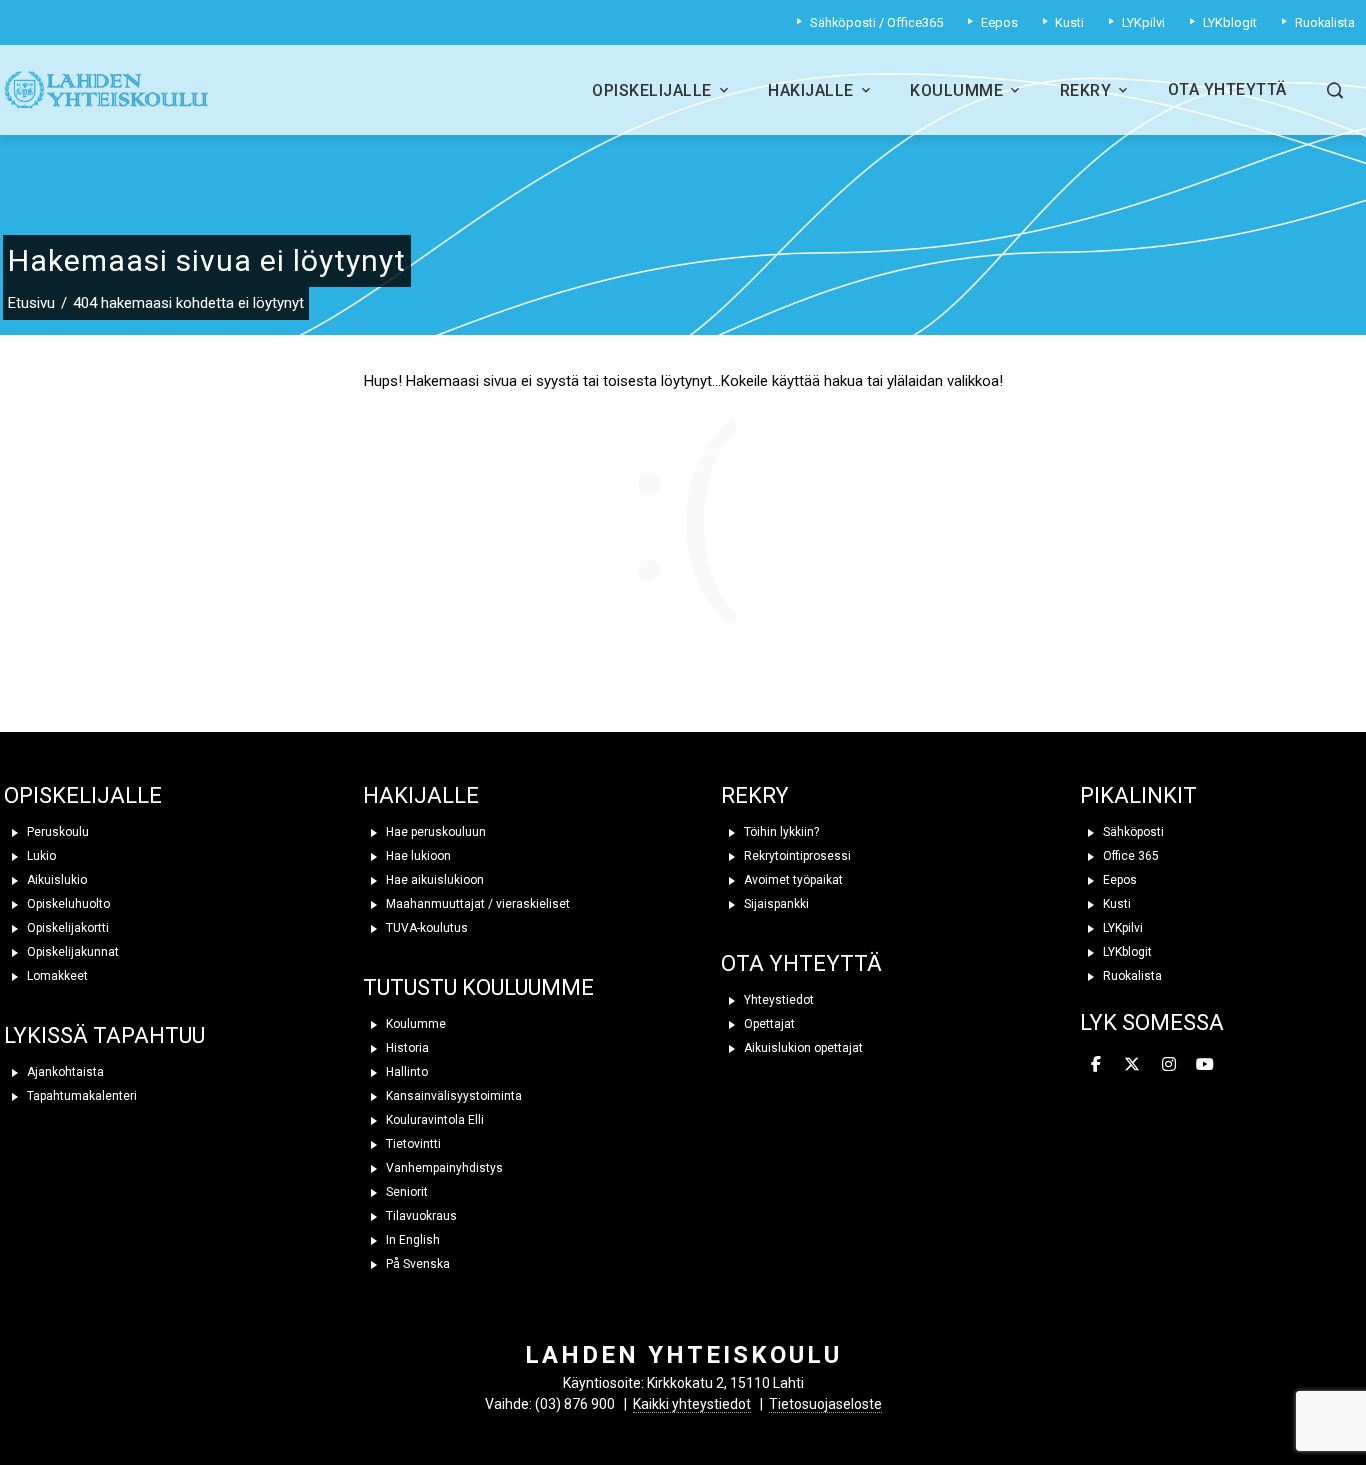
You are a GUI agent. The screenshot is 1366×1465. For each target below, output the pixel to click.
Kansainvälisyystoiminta (452, 1096)
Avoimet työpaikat (792, 880)
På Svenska (416, 1264)
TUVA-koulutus (425, 928)
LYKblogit (1126, 952)
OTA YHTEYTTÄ (801, 963)
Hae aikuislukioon (433, 880)
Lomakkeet (56, 976)
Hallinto (405, 1072)
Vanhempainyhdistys (443, 1168)
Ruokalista (1131, 976)
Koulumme (956, 90)
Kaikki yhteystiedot (692, 1404)
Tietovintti (412, 1144)
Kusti (1115, 904)
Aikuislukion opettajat (802, 1048)
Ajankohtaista (64, 1072)
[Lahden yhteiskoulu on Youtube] (1205, 1065)
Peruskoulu (56, 832)
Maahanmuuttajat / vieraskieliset (476, 904)
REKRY (755, 795)
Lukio (40, 856)
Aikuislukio (55, 880)
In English (411, 1240)
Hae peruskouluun (434, 832)
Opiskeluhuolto (67, 904)
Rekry (1086, 90)
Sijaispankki (775, 904)
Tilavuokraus (420, 1216)
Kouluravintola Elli (433, 1120)
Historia (406, 1048)
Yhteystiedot (777, 1000)
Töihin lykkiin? (780, 832)
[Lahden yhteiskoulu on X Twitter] (1132, 1065)
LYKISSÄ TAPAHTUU (104, 1035)
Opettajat (768, 1024)
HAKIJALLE (421, 795)
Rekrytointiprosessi (796, 856)
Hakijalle (811, 90)
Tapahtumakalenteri (80, 1096)
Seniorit (405, 1192)
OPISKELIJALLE (83, 795)
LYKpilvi (1121, 928)
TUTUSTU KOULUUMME (478, 987)
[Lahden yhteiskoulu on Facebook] (1096, 1065)
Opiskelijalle (652, 90)
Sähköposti (1132, 832)
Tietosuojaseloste (825, 1404)
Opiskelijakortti (66, 928)
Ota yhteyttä (1227, 89)
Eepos (1118, 880)
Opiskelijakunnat (71, 952)
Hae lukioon (417, 856)
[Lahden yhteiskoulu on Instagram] (1169, 1065)
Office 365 (1129, 856)
